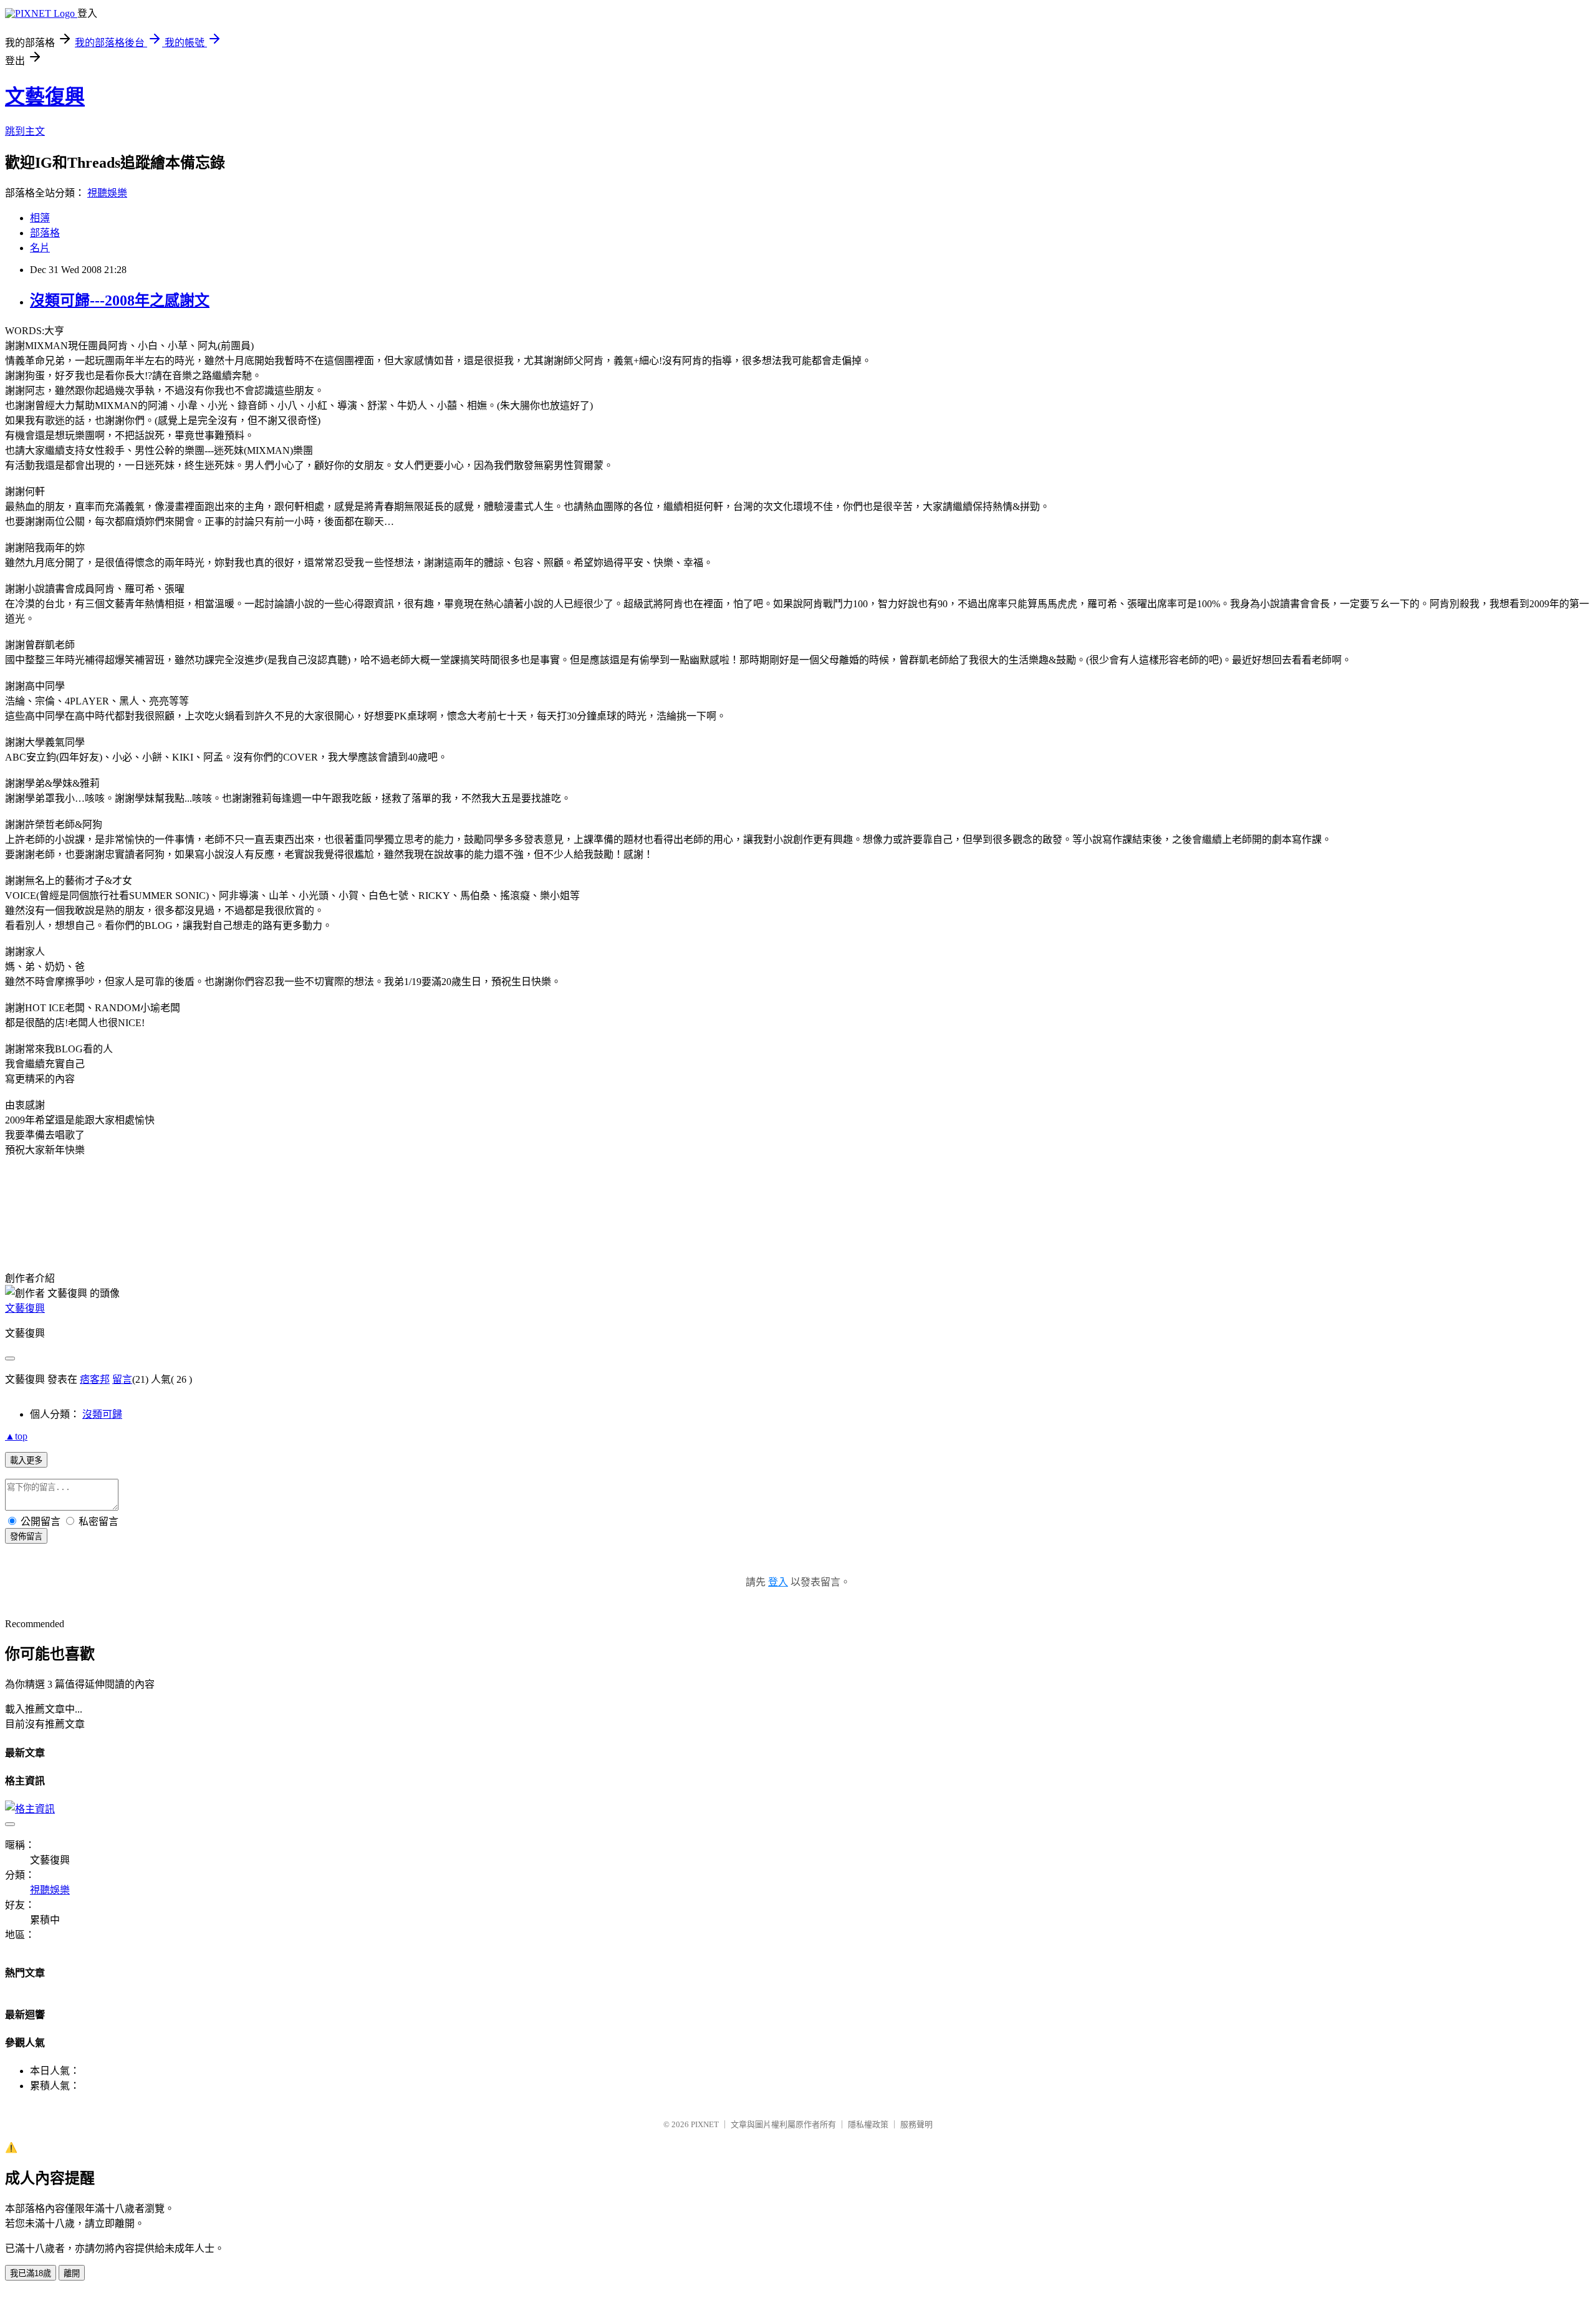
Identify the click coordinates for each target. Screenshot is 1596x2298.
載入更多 (26, 1460)
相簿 (40, 218)
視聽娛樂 (107, 193)
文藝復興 (45, 97)
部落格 (45, 233)
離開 (72, 2273)
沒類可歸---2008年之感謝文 (120, 300)
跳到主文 (25, 131)
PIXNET (705, 2124)
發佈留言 (26, 1536)
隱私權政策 (868, 2124)
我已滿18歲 (31, 2273)
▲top (16, 1436)
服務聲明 (916, 2124)
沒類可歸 (102, 1414)
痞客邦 (95, 1379)
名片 (40, 248)
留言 (122, 1379)
